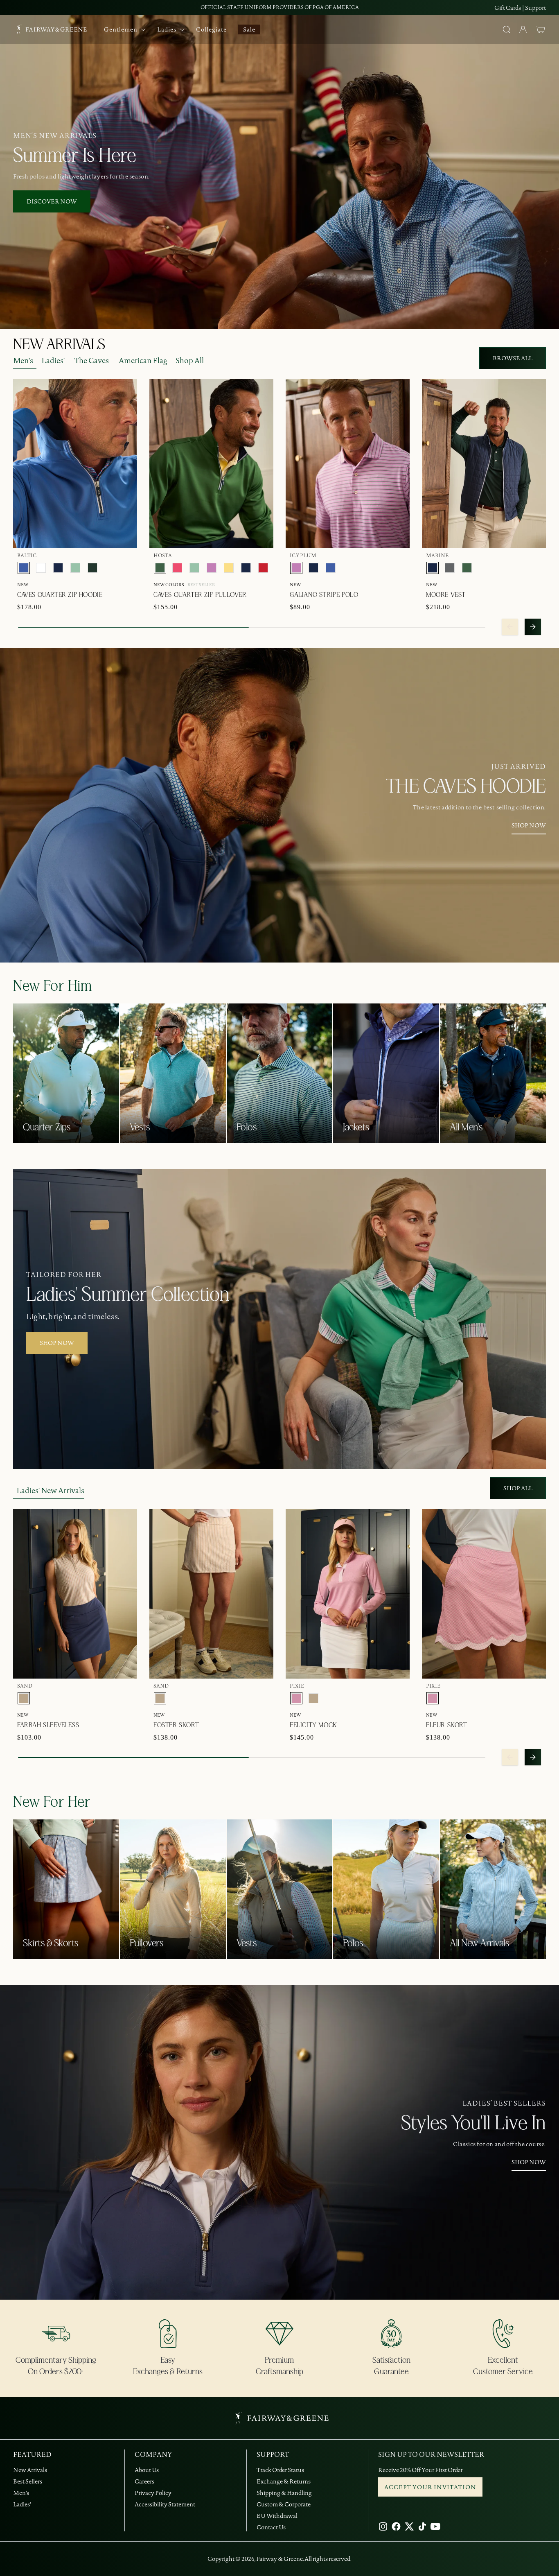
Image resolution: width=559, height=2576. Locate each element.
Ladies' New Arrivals (50, 1490)
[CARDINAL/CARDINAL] (263, 568)
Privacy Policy (153, 2493)
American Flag (143, 360)
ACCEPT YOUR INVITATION (430, 2487)
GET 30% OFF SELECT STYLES (280, 7)
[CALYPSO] (177, 568)
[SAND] (24, 1698)
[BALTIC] (24, 568)
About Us (147, 2470)
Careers (144, 2481)
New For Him (53, 986)
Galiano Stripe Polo (324, 595)
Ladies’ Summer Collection (128, 1295)
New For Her (52, 1802)
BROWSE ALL (513, 358)
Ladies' (53, 360)
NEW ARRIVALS (59, 345)
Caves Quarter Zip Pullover (200, 595)
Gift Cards (508, 8)
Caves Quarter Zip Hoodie (60, 595)
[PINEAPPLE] (229, 568)
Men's (23, 360)
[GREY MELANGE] (450, 568)
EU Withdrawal (277, 2516)
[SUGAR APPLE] (75, 568)
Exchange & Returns (284, 2481)
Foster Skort (176, 1725)
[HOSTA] (160, 568)
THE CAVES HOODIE (466, 787)
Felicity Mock (313, 1725)
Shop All (190, 360)
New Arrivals (30, 2470)
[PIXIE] (296, 1698)
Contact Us (271, 2527)
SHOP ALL (518, 1488)
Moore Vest (446, 595)
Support (535, 8)
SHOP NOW (529, 825)
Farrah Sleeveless (48, 1725)
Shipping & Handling (284, 2493)
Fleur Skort (447, 1725)
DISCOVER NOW (52, 201)
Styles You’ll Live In (473, 2124)
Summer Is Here (74, 156)
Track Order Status (280, 2470)
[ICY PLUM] (212, 568)
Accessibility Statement (165, 2504)
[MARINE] (58, 568)
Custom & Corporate (284, 2504)
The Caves (92, 360)
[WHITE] (41, 568)
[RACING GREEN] (92, 568)
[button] (540, 29)
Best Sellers (28, 2481)
